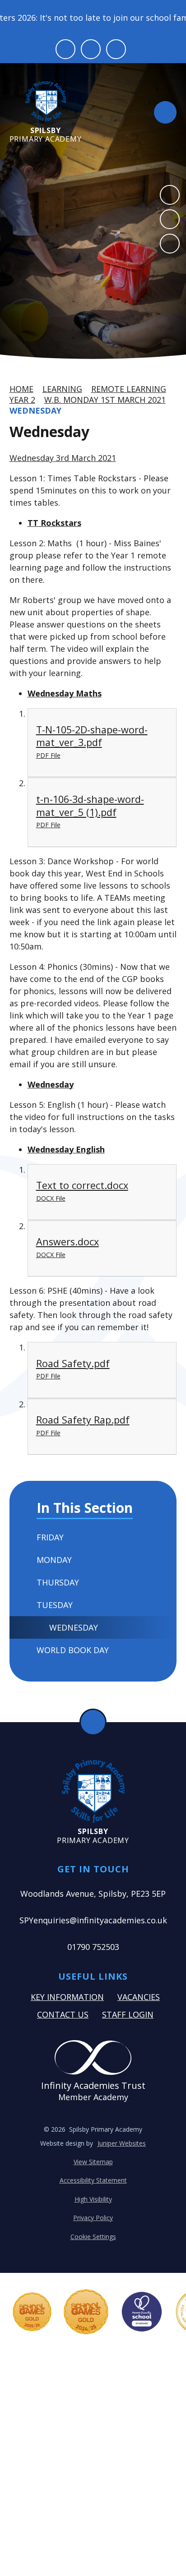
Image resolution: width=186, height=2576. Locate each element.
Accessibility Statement (93, 2180)
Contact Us (63, 2014)
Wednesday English (66, 1149)
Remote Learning (129, 389)
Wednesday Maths (65, 693)
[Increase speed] (116, 49)
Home (21, 389)
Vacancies (139, 1997)
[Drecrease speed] (91, 49)
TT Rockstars (54, 523)
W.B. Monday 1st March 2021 (105, 400)
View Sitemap (93, 2162)
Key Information (67, 1997)
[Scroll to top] (93, 1722)
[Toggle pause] (65, 49)
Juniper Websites (122, 2143)
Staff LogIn (128, 2014)
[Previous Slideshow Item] (170, 195)
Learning (62, 389)
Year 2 (22, 400)
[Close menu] (165, 112)
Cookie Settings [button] (93, 2237)
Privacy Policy (93, 2218)
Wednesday (35, 410)
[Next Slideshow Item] (170, 219)
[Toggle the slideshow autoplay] (170, 244)
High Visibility (93, 2199)
